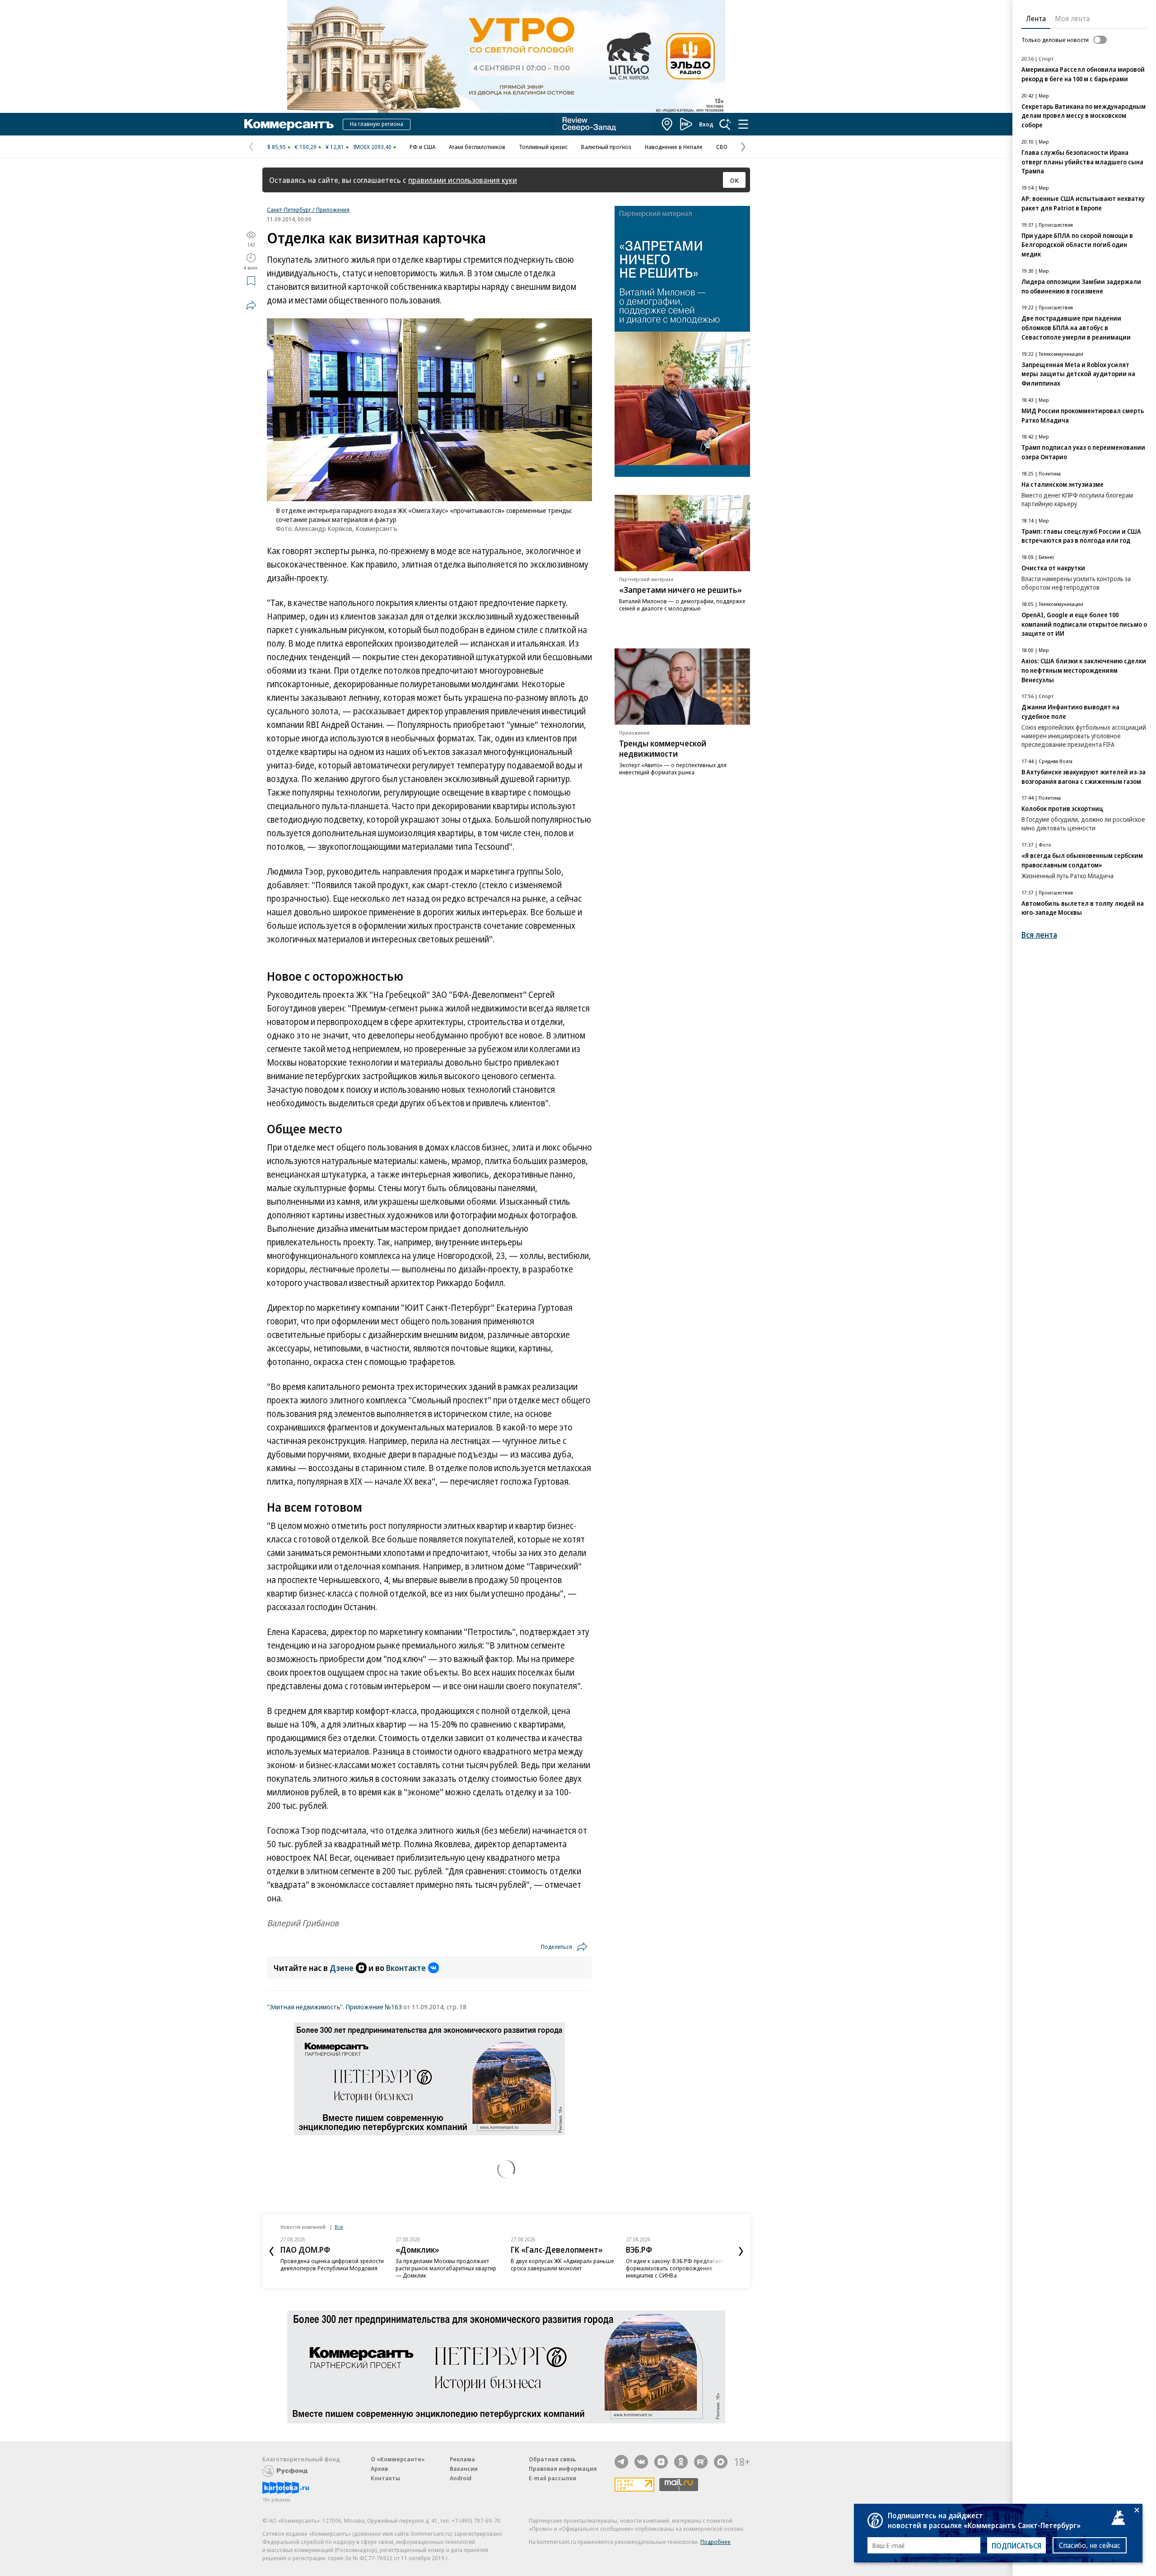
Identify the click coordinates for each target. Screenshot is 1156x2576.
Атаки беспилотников (477, 147)
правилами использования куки (463, 180)
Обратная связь (552, 2459)
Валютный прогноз (606, 147)
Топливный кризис (543, 147)
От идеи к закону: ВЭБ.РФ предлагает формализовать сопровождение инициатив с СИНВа (675, 2268)
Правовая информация (563, 2469)
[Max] (721, 2462)
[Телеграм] (621, 2462)
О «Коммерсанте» (398, 2459)
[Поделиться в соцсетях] (251, 305)
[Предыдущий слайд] (271, 2251)
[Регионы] (667, 124)
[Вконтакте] (641, 2462)
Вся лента (1039, 935)
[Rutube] (701, 2462)
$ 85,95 (277, 147)
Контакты (385, 2478)
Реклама (462, 2459)
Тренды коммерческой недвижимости (663, 748)
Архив (379, 2469)
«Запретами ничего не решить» (681, 590)
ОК (734, 180)
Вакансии (464, 2469)
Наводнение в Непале (674, 147)
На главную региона (377, 124)
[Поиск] (725, 124)
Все (339, 2227)
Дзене (342, 1968)
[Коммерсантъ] (289, 124)
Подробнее (716, 2542)
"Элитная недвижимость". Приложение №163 (334, 2007)
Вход (706, 124)
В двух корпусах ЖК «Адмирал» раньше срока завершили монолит (562, 2264)
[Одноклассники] (681, 2462)
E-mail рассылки (552, 2478)
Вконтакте (406, 1968)
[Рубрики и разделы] (743, 124)
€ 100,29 (306, 147)
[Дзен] (661, 2462)
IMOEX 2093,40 (372, 147)
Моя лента (1072, 19)
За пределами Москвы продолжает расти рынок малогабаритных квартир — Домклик (446, 2268)
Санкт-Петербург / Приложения (308, 210)
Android (461, 2478)
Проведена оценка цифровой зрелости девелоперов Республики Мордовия (332, 2264)
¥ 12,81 (335, 147)
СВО (722, 147)
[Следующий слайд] (741, 2251)
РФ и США (422, 147)
